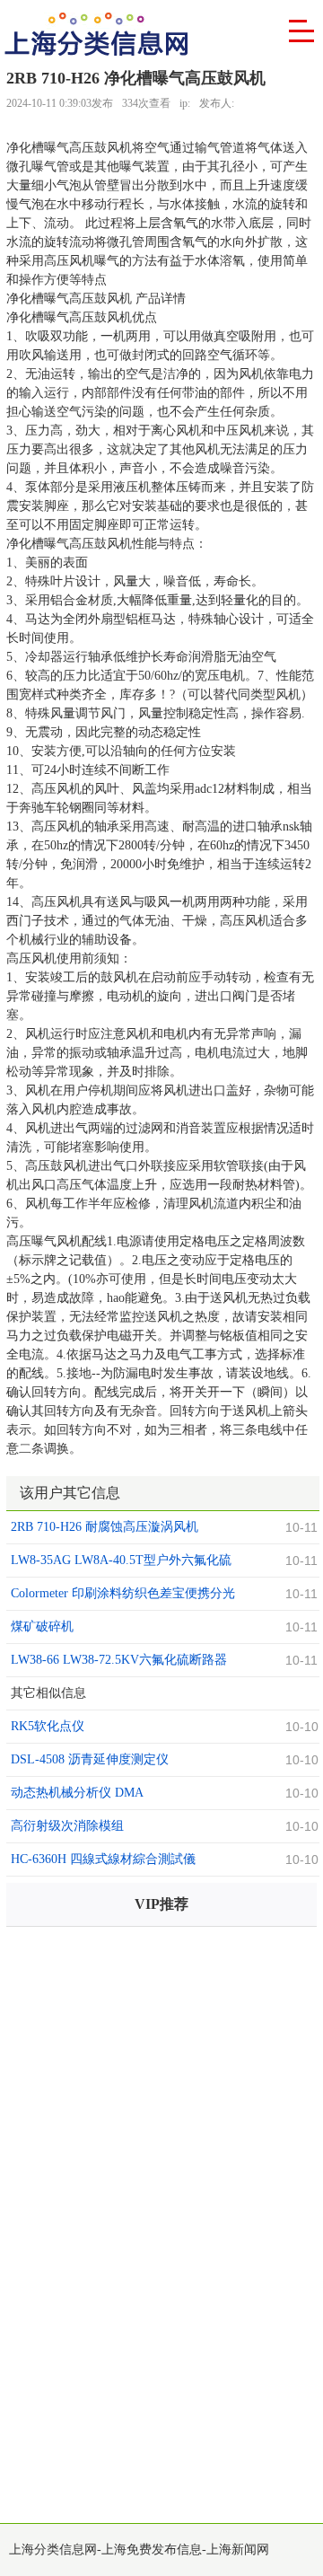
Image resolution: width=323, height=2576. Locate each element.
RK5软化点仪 (48, 1726)
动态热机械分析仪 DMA (77, 1793)
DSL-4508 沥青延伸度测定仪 (90, 1759)
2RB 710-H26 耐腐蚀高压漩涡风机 (105, 1527)
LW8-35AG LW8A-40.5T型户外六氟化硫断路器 (121, 1562)
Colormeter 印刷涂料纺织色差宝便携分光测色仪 (123, 1596)
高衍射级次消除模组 (67, 1826)
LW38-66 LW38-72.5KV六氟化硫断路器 (119, 1660)
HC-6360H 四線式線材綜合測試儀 (103, 1859)
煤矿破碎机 (42, 1626)
